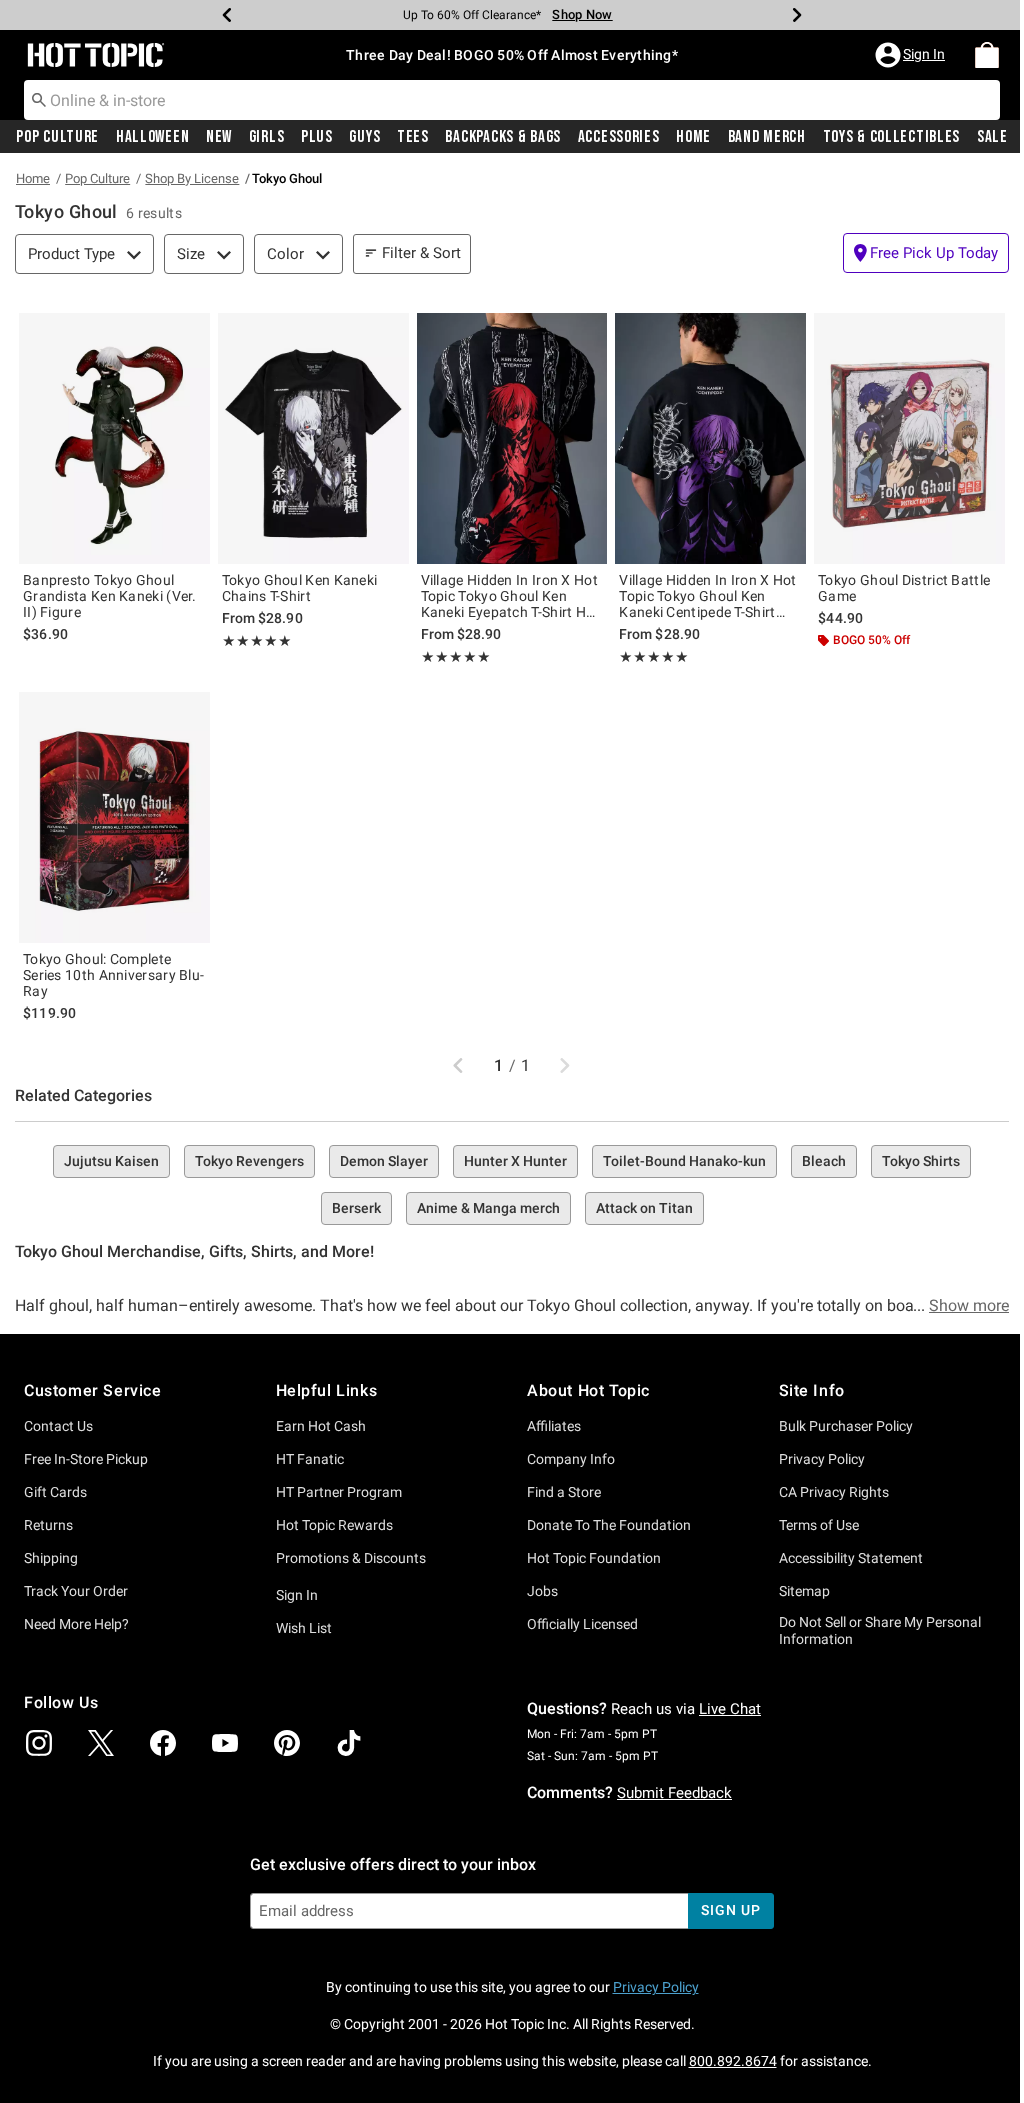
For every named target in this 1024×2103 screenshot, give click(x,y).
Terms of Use (819, 1525)
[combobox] (512, 100)
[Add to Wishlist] (190, 333)
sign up (730, 1910)
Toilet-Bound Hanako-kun (684, 1161)
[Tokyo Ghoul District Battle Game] (909, 438)
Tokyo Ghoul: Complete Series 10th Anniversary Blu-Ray (113, 975)
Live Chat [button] (730, 1709)
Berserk (356, 1208)
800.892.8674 (733, 2061)
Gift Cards (55, 1492)
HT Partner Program (339, 1492)
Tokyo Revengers (249, 1161)
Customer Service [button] (93, 1390)
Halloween (152, 137)
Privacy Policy (822, 1459)
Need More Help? (76, 1624)
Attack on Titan (644, 1208)
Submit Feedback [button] (674, 1793)
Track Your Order (76, 1591)
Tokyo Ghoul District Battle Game (904, 588)
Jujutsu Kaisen (111, 1161)
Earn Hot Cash (321, 1426)
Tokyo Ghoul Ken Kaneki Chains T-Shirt (300, 588)
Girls (267, 137)
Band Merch (767, 137)
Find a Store (564, 1492)
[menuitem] (987, 55)
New (219, 137)
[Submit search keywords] (39, 99)
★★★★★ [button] (257, 641)
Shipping (51, 1558)
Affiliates (554, 1426)
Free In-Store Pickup (86, 1459)
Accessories (619, 137)
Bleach (824, 1161)
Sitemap (804, 1591)
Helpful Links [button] (327, 1390)
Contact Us (58, 1426)
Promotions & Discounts (351, 1558)
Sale (992, 137)
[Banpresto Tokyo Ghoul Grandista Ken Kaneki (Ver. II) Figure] (114, 438)
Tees (413, 137)
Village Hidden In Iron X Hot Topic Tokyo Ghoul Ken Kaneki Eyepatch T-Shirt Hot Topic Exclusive (510, 596)
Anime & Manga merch (488, 1208)
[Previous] (227, 15)
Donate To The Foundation (609, 1525)
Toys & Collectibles (892, 137)
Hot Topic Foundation (594, 1558)
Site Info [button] (812, 1390)
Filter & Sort (421, 253)
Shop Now (582, 14)
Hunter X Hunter (515, 1161)
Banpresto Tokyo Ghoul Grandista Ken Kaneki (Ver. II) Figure (110, 596)
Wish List (304, 1628)
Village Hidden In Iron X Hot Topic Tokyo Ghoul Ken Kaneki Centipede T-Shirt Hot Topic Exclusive (707, 596)
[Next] (797, 15)
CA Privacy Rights (834, 1492)
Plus (317, 137)
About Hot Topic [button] (588, 1390)
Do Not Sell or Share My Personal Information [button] (880, 1630)
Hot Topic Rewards (334, 1525)
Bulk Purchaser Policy (846, 1426)
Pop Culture (57, 137)
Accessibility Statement (851, 1558)
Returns (48, 1525)
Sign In (297, 1595)
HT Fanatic (310, 1459)
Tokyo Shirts (921, 1161)
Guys (364, 137)
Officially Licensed (582, 1624)
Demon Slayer (384, 1161)
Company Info (571, 1459)
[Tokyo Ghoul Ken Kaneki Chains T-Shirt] (313, 438)
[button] (912, 55)
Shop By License (192, 178)
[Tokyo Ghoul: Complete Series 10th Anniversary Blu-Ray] (114, 817)
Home (693, 137)
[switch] (926, 253)
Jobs (542, 1591)
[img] (39, 1743)
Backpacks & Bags (503, 137)
